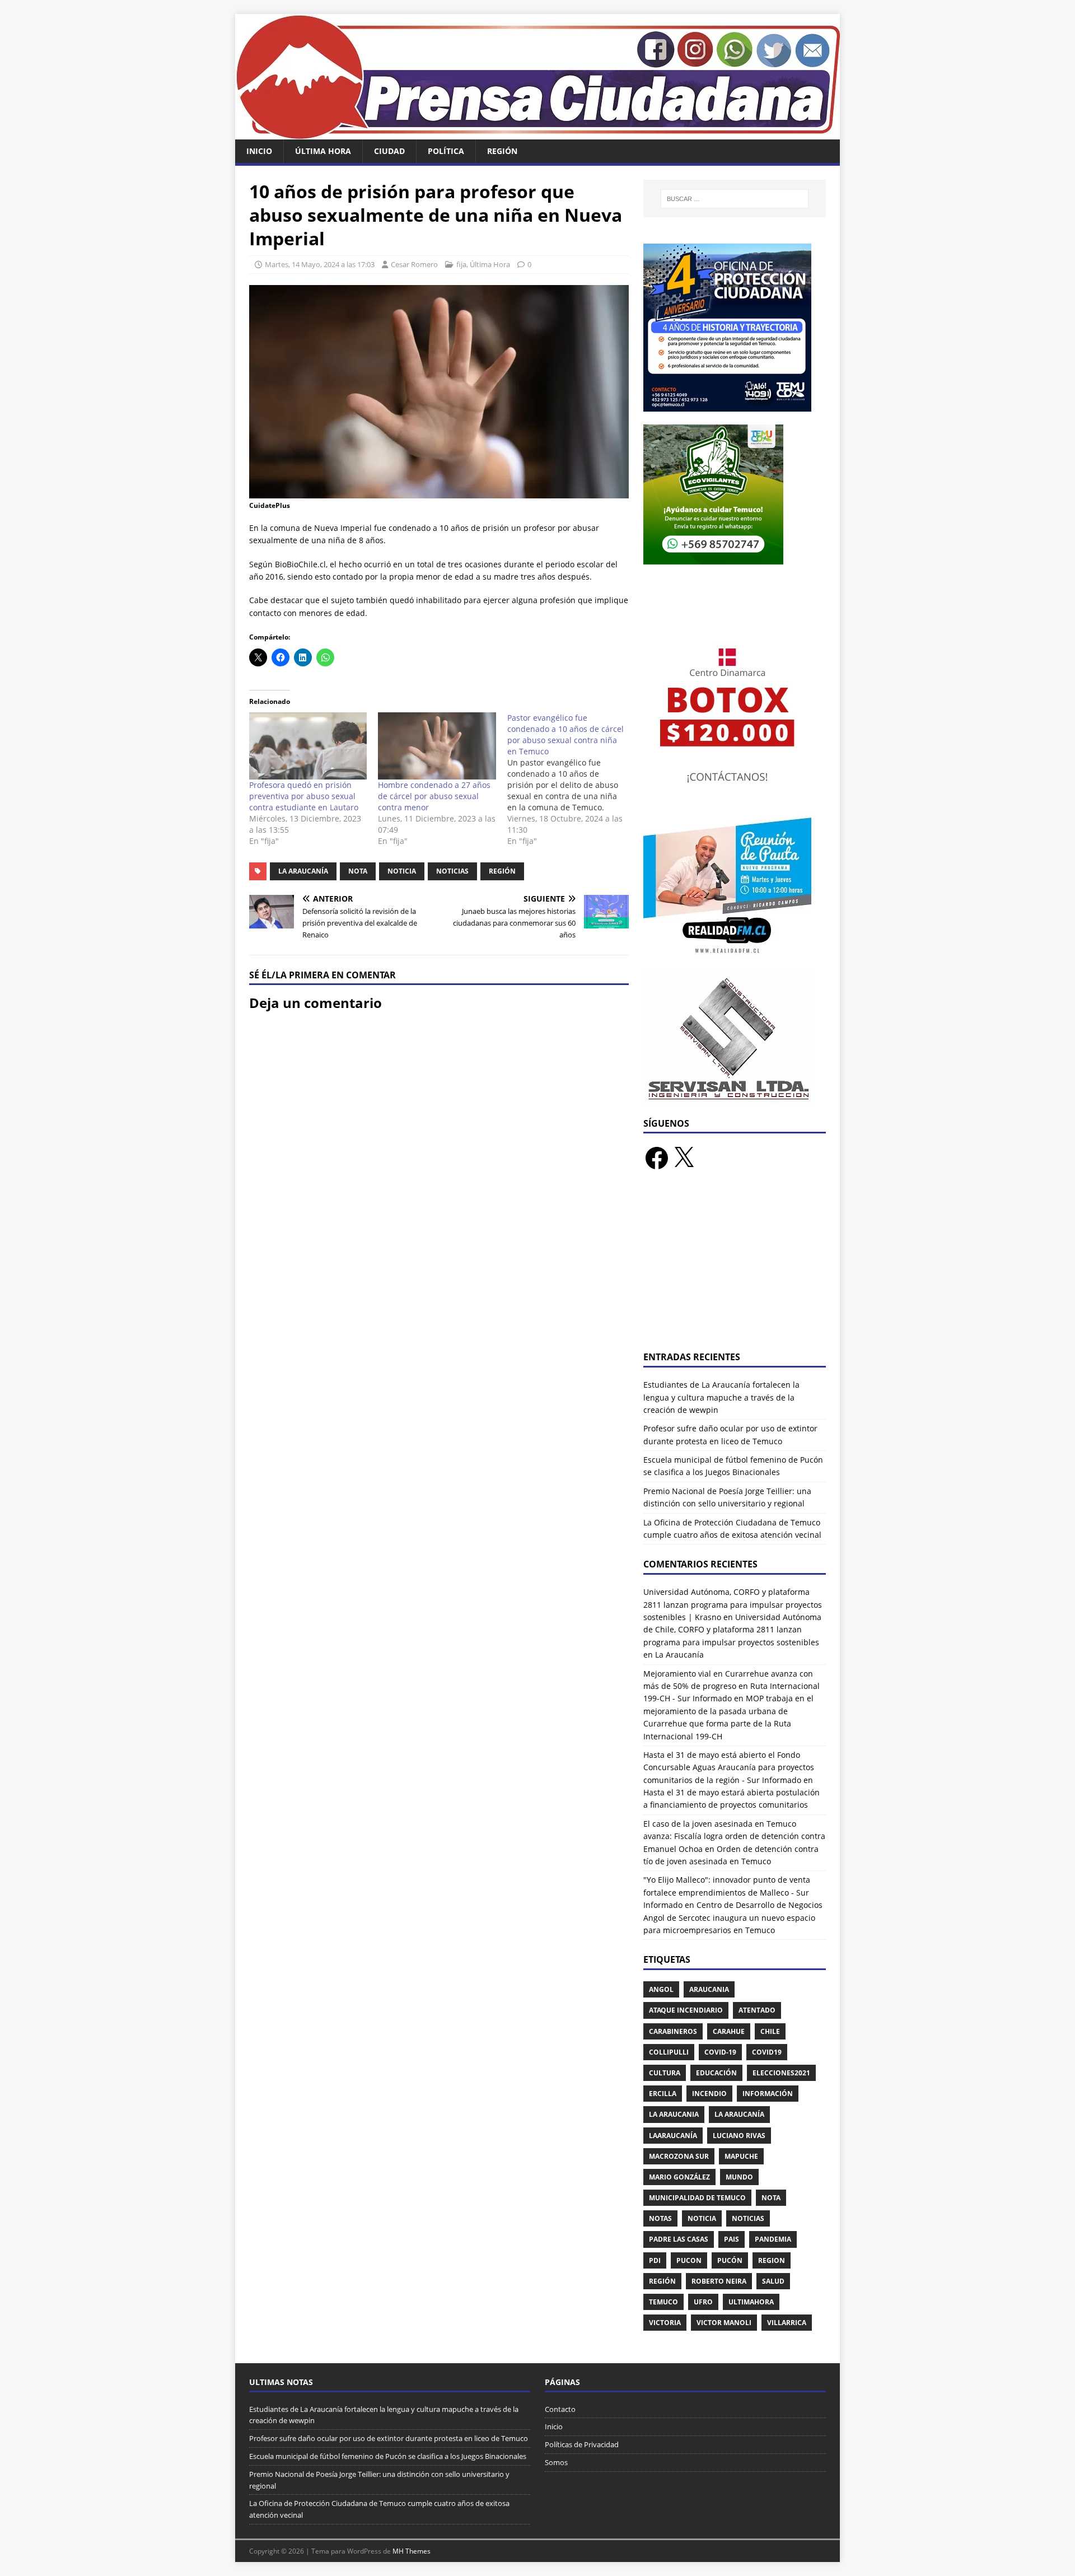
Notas (660, 2218)
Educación (716, 2073)
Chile (770, 2031)
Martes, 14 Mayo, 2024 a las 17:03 (320, 264)
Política (446, 151)
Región (502, 151)
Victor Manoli (724, 2323)
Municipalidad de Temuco (697, 2198)
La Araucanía (303, 871)
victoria (665, 2323)
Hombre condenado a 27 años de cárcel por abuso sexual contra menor (434, 796)
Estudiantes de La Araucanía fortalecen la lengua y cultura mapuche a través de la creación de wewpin (721, 1397)
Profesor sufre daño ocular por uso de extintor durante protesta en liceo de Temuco (389, 2438)
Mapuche (741, 2156)
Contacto (560, 2409)
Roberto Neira (719, 2281)
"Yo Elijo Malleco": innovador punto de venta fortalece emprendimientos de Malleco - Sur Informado (727, 1892)
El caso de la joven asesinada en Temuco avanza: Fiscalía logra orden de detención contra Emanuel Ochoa (734, 1836)
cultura (665, 2073)
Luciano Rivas (739, 2136)
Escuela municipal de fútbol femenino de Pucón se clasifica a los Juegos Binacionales (388, 2456)
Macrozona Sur (679, 2156)
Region (772, 2260)
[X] (684, 1158)
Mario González (679, 2177)
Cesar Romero (414, 264)
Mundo (739, 2177)
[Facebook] (657, 1158)
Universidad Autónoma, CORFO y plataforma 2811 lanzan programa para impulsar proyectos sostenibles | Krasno (733, 1604)
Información (768, 2094)
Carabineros (673, 2031)
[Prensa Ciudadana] (537, 133)
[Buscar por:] (735, 199)
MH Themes (412, 2551)
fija (461, 264)
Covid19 (767, 2052)
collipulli (669, 2052)
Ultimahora (751, 2302)
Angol (661, 1989)
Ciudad (389, 151)
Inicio (259, 151)
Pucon (689, 2260)
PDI (655, 2260)
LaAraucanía (673, 2136)
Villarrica (787, 2323)
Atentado (757, 2010)
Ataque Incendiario (686, 2010)
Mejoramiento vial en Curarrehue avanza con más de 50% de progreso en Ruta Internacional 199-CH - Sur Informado (732, 1686)
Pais (732, 2239)
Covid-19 (720, 2052)
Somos (556, 2462)
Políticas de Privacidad (582, 2444)
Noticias (452, 871)
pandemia (773, 2239)
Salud (773, 2281)
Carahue (729, 2031)
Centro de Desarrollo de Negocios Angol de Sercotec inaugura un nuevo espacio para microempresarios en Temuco (733, 1917)
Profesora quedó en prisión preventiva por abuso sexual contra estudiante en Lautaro (304, 796)
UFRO (703, 2302)
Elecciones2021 (781, 2073)
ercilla (663, 2094)
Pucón (730, 2260)
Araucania (709, 1989)
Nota (358, 871)
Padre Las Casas (679, 2239)
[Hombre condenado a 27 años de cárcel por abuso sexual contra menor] (437, 746)
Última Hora (323, 151)
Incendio (709, 2094)
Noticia (402, 871)
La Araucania (674, 2114)
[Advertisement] (735, 1267)
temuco (663, 2302)
